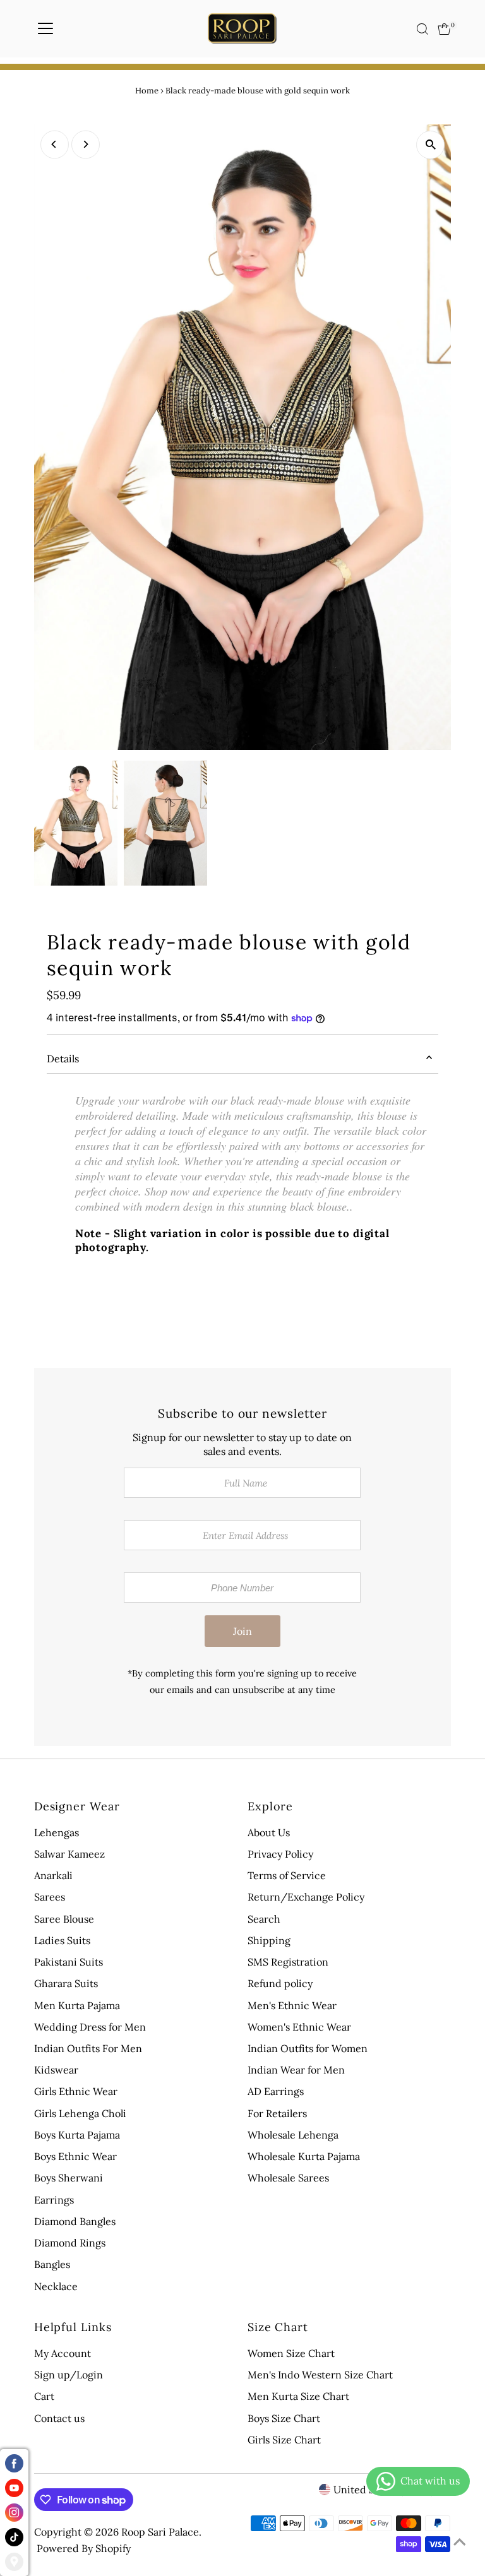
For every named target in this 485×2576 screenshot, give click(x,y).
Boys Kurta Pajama (77, 2135)
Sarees (50, 1897)
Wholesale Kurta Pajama (304, 2156)
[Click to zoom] (430, 145)
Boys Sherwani (69, 2178)
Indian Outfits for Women (308, 2048)
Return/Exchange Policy (306, 1897)
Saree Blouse (64, 1919)
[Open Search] (422, 29)
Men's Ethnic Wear (292, 2005)
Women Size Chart (291, 2353)
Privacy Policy (280, 1854)
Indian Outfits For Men (88, 2048)
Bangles (52, 2264)
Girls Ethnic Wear (76, 2091)
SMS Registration (288, 1962)
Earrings (54, 2200)
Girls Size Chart (284, 2440)
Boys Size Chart (284, 2418)
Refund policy (280, 1983)
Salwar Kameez (69, 1854)
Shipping (269, 1940)
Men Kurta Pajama (77, 2005)
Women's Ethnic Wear (299, 2027)
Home (147, 91)
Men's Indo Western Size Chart (320, 2375)
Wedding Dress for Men (90, 2027)
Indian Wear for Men (296, 2070)
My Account (63, 2353)
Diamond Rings (70, 2243)
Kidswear (56, 2070)
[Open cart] (444, 29)
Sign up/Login (69, 2375)
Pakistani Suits (69, 1962)
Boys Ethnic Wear (75, 2156)
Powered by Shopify (84, 2548)
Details (63, 1059)
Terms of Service (287, 1875)
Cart (44, 2396)
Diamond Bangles (75, 2221)
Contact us (59, 2418)
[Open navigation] (45, 29)
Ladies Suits (62, 1940)
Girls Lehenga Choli (80, 2113)
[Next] (86, 144)
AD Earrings (276, 2091)
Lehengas (57, 1832)
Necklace (56, 2286)
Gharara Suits (66, 1983)
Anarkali (53, 1875)
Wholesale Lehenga (293, 2135)
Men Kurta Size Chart (298, 2396)
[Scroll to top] (460, 2541)
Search (264, 1919)
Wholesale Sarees (288, 2178)
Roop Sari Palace (160, 2532)
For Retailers (277, 2113)
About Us (269, 1832)
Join (242, 1631)
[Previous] (55, 144)
